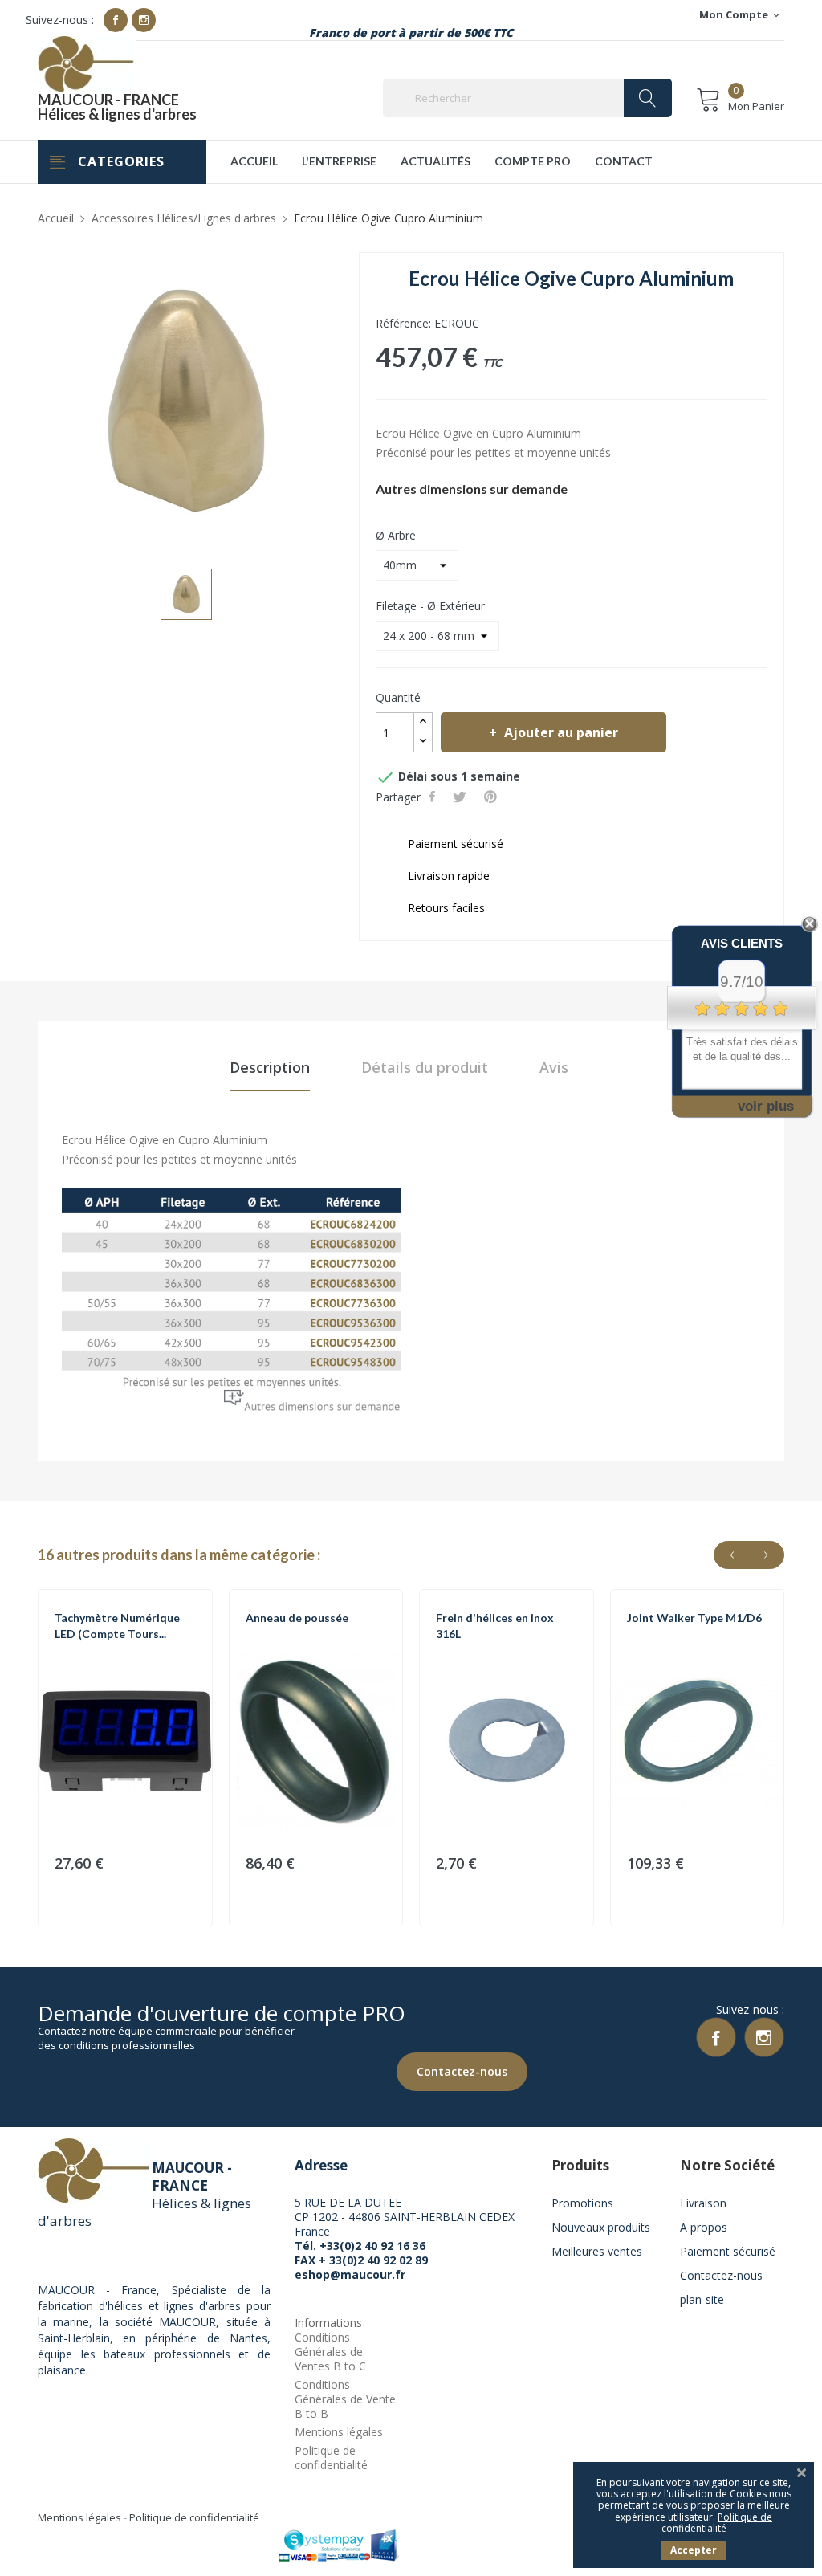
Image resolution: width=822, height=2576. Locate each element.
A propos (704, 2227)
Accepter (694, 2550)
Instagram (144, 20)
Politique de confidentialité (331, 2458)
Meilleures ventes (597, 2251)
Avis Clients (742, 943)
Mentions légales (339, 2432)
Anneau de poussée (297, 1618)
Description (270, 1067)
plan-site (702, 2299)
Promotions (582, 2203)
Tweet (461, 797)
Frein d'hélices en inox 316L (495, 1626)
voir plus (766, 1106)
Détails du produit (425, 1067)
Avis (554, 1067)
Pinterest (492, 797)
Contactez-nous (462, 2071)
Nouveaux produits (601, 2227)
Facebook (116, 20)
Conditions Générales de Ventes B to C (330, 2352)
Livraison (703, 2203)
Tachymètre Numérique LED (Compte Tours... (117, 1626)
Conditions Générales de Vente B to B (345, 2399)
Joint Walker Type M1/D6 (694, 1618)
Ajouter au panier (561, 732)
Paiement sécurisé (728, 2251)
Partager (434, 797)
